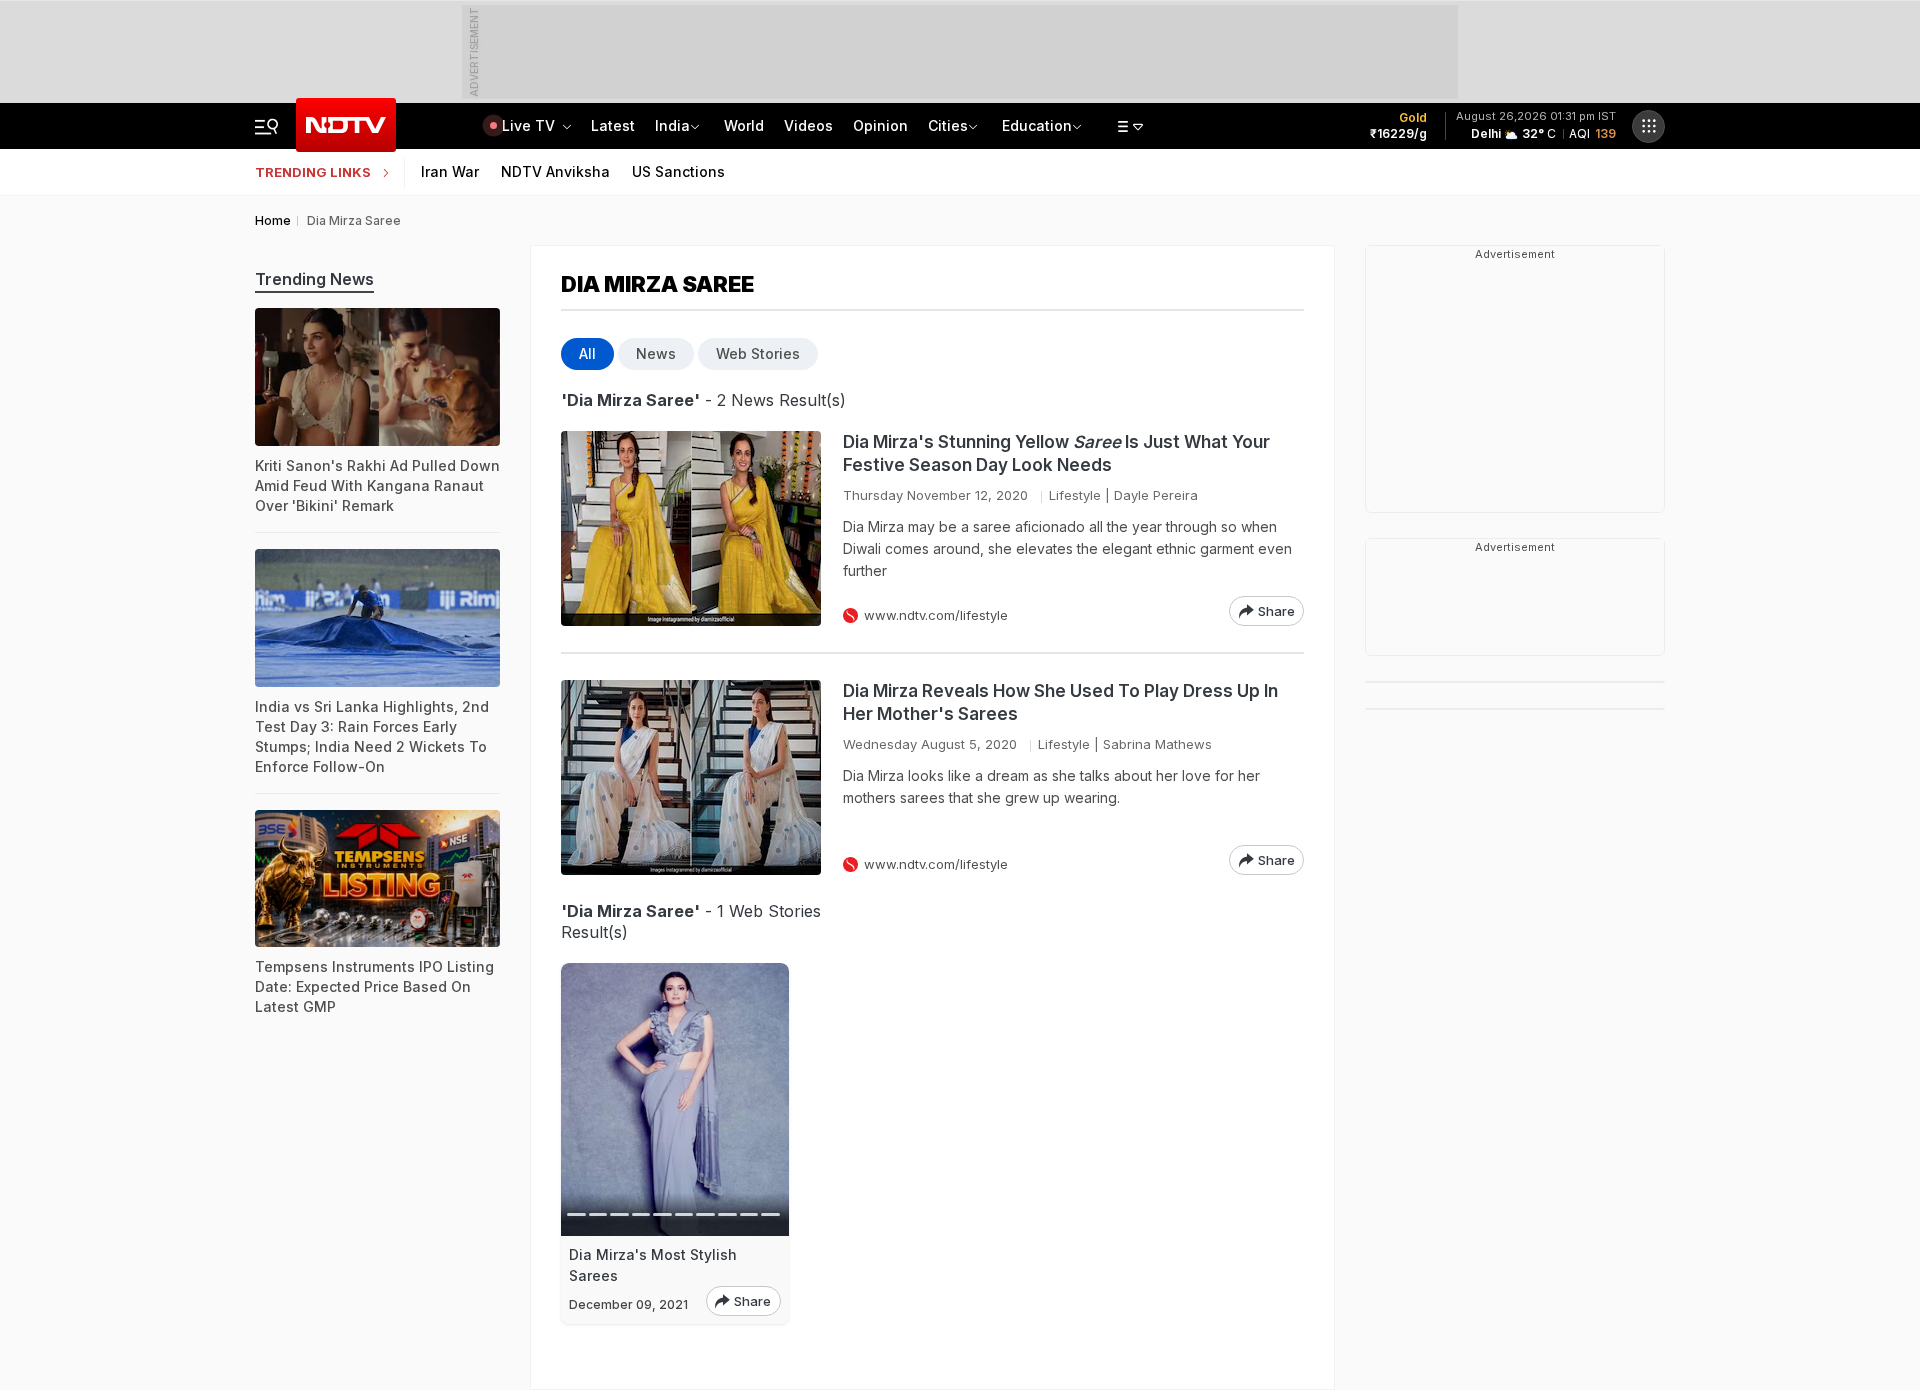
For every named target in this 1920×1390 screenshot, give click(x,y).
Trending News (314, 279)
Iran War (450, 171)
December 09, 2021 (628, 1304)
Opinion (880, 125)
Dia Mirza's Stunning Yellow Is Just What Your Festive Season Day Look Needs (1056, 453)
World (744, 125)
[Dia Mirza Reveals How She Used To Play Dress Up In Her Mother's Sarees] (691, 777)
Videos (808, 125)
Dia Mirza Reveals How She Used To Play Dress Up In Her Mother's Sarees (1060, 702)
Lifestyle (1075, 495)
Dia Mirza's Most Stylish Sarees (653, 1265)
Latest (613, 125)
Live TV (530, 125)
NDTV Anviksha (555, 171)
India (672, 125)
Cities (948, 125)
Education (1037, 125)
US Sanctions (678, 171)
